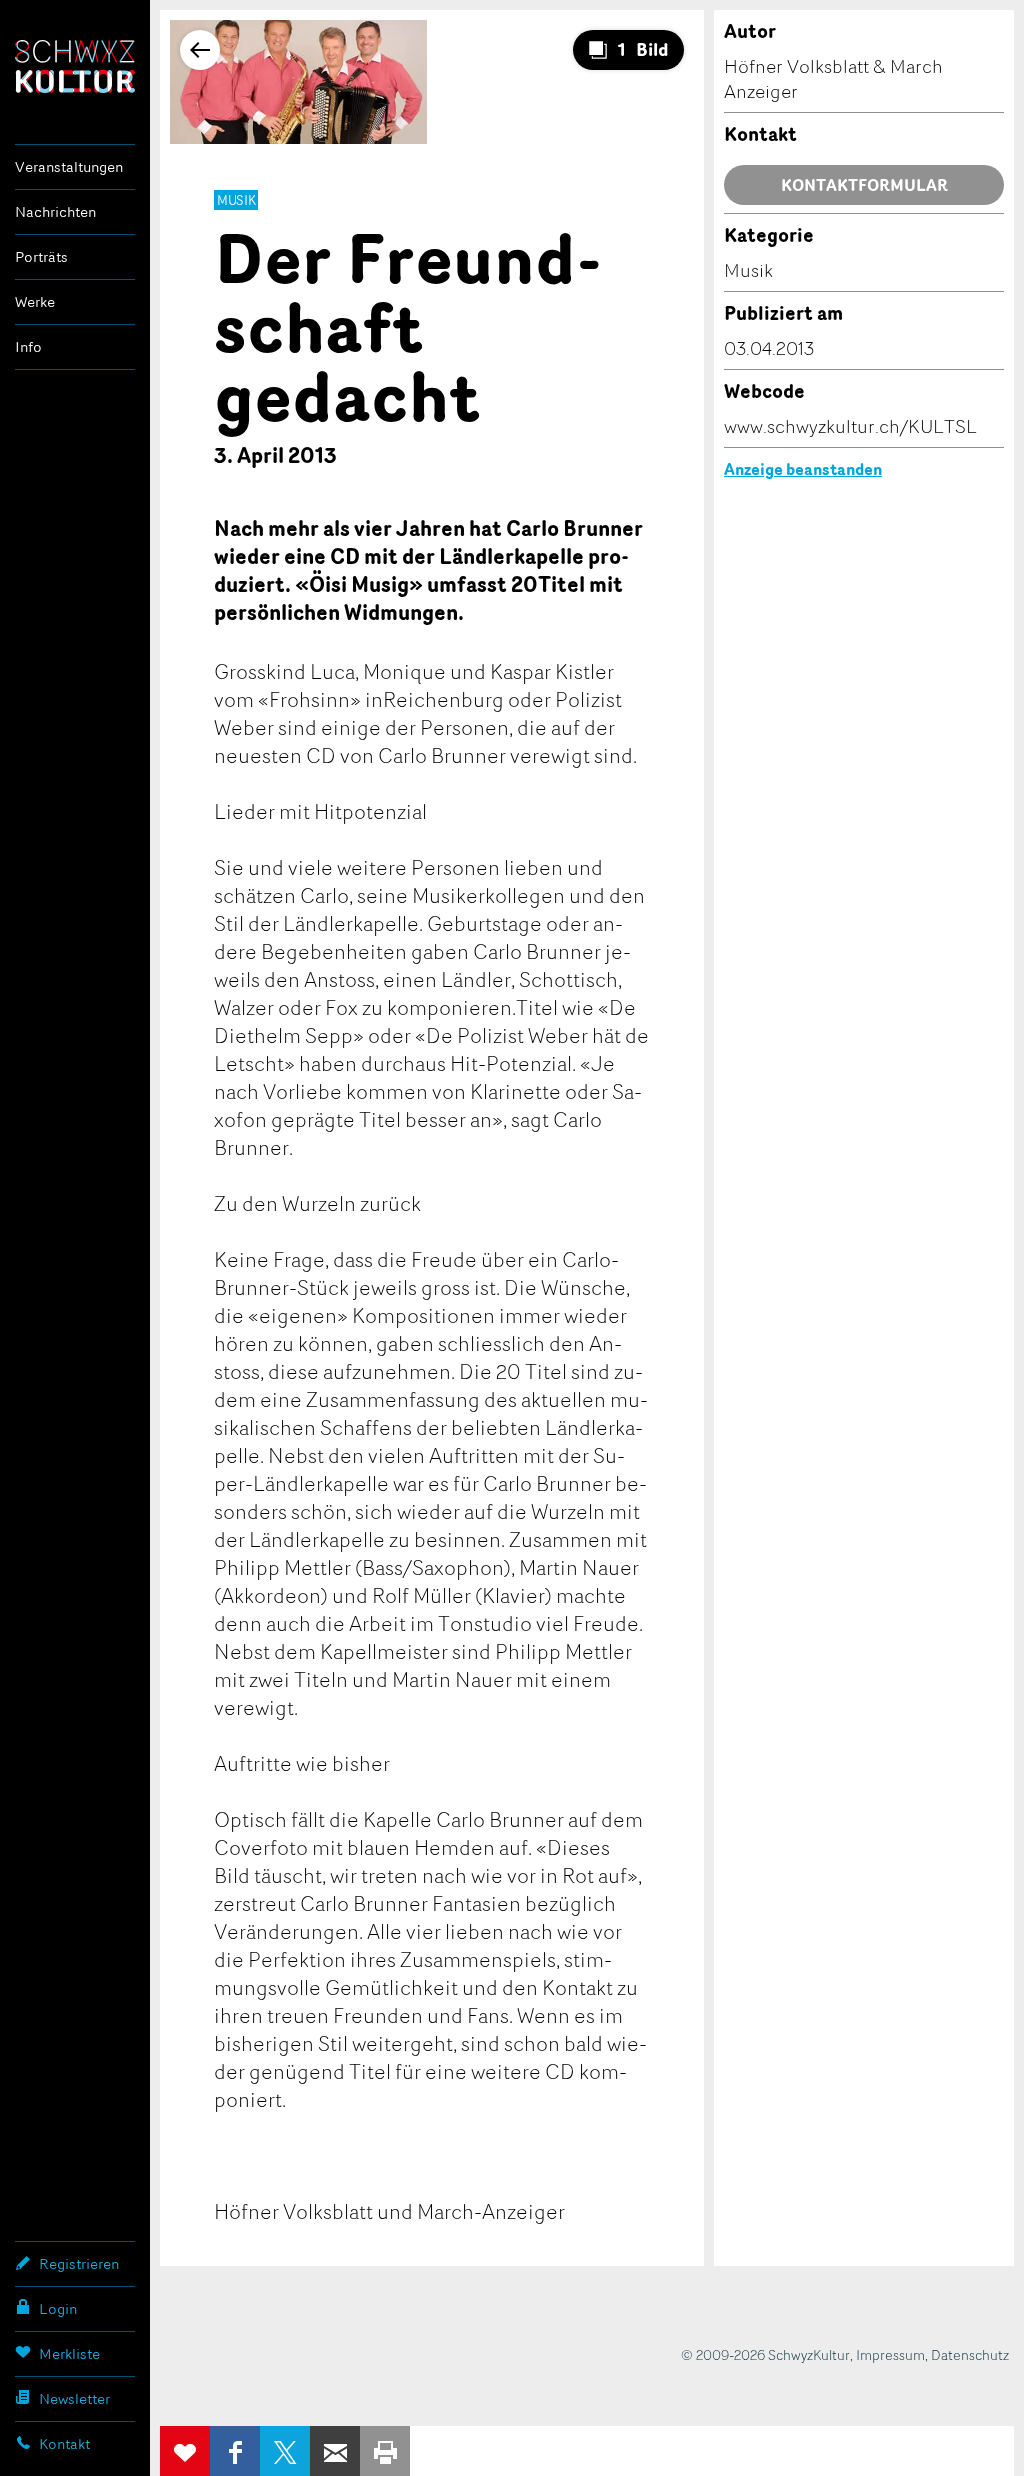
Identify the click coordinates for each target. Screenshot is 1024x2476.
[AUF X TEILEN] (285, 2451)
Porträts (41, 256)
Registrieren (79, 2263)
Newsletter (74, 2398)
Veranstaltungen (69, 166)
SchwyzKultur (75, 66)
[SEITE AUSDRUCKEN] (385, 2451)
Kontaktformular (864, 185)
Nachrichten (55, 211)
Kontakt (64, 2443)
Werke (35, 301)
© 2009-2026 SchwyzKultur (765, 2354)
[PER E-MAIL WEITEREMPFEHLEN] (335, 2451)
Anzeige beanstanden (803, 469)
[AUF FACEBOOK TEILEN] (235, 2451)
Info (28, 346)
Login (58, 2308)
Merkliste (69, 2353)
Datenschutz (970, 2354)
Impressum (890, 2354)
